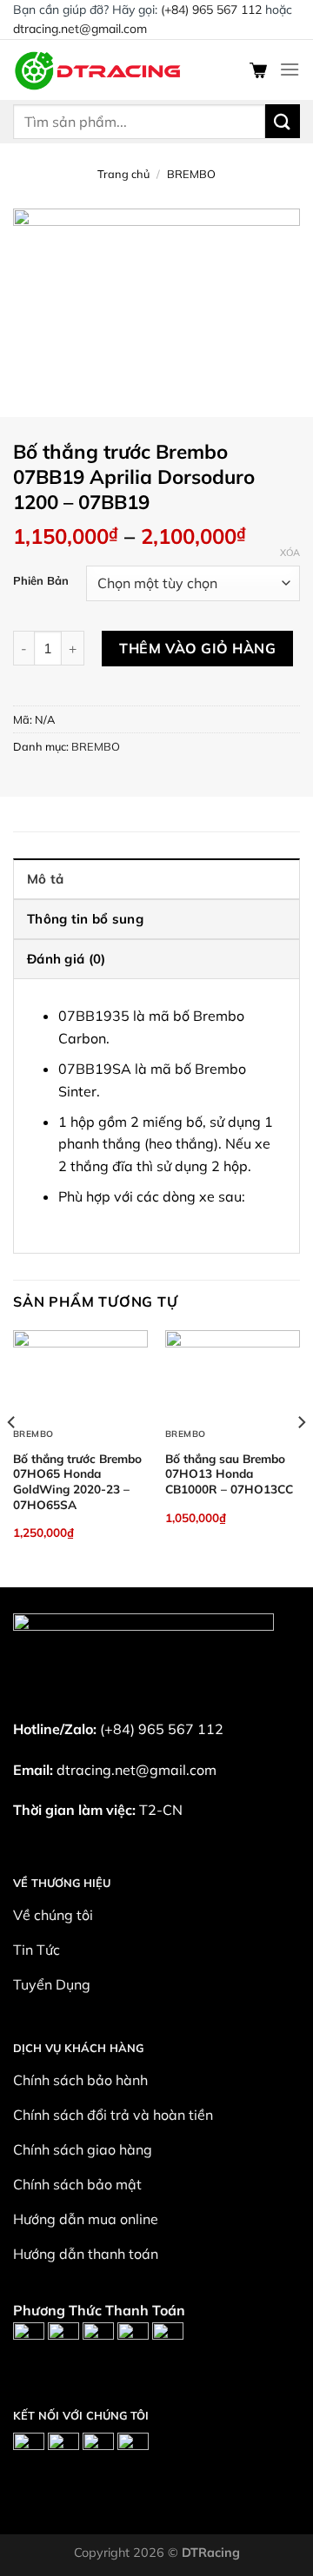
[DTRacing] (100, 69)
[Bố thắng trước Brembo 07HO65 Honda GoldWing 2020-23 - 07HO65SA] (80, 1375)
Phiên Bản (41, 581)
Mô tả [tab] (46, 879)
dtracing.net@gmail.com (80, 29)
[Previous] (12, 1457)
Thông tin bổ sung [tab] (85, 919)
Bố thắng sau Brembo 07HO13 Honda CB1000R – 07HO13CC (229, 1473)
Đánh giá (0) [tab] (67, 959)
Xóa (290, 553)
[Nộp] (283, 121)
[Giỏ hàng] (258, 70)
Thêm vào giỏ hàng (197, 648)
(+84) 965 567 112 (211, 10)
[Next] (301, 1457)
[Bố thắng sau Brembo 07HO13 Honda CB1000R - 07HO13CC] (233, 1375)
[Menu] (290, 69)
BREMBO (191, 174)
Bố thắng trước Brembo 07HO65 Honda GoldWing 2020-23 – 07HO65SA (77, 1481)
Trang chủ (123, 174)
